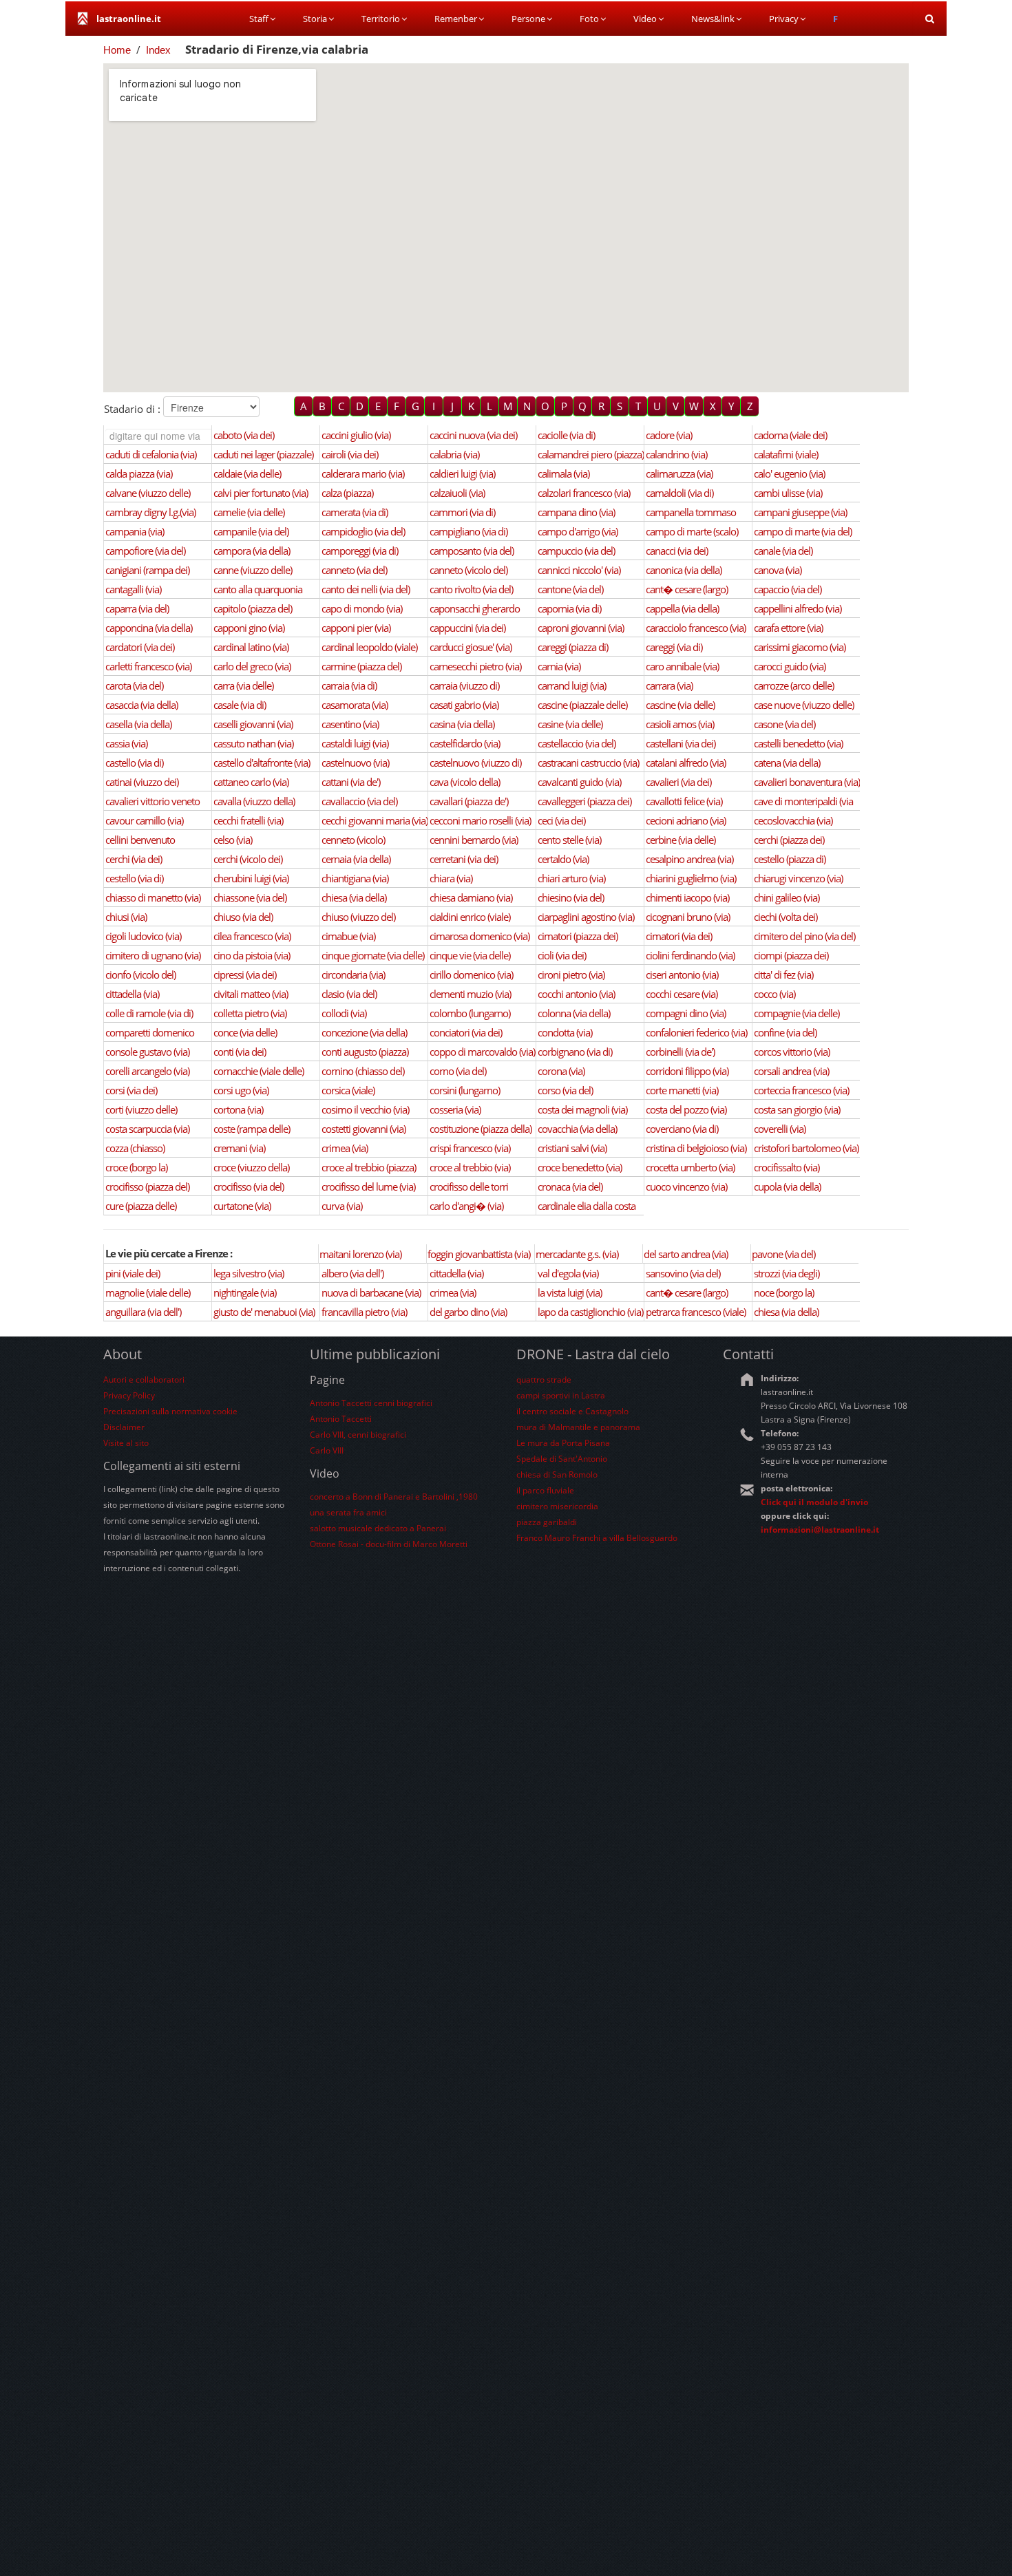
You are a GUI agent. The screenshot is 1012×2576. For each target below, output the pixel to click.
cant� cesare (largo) (687, 589)
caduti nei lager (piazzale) (263, 454)
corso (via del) (565, 1090)
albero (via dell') (352, 1273)
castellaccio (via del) (577, 743)
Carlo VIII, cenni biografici (358, 1435)
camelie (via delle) (249, 512)
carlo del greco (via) (252, 666)
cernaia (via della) (356, 859)
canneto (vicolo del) (468, 570)
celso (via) (233, 840)
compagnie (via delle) (797, 1013)
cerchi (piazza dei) (789, 840)
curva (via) (342, 1206)
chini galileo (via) (787, 897)
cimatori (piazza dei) (578, 936)
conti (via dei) (240, 1052)
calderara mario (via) (363, 473)
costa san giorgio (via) (797, 1109)
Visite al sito (126, 1443)
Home (117, 50)
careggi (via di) (674, 647)
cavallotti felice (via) (684, 801)
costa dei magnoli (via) (582, 1109)
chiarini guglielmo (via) (691, 878)
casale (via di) (240, 705)
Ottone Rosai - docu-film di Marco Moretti (389, 1544)
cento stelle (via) (569, 840)
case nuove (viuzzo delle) (804, 705)
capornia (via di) (569, 608)
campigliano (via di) (468, 531)
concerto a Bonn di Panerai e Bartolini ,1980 (394, 1497)
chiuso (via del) (243, 917)
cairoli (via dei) (350, 454)
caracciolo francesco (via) (696, 628)
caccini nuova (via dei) (473, 435)
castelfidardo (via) (465, 743)
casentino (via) (350, 724)
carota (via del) (134, 685)
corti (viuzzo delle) (141, 1109)
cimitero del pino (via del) (804, 936)
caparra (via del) (137, 608)
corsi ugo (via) (241, 1090)
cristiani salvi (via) (572, 1148)
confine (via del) (785, 1032)
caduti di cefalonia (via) (151, 454)
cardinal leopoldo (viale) (369, 647)
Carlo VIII (327, 1450)
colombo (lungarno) (470, 1013)
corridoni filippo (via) (687, 1071)
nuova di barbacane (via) (371, 1292)
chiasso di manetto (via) (153, 897)
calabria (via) (454, 454)
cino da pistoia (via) (252, 955)
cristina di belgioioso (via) (696, 1148)
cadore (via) (669, 435)
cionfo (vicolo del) (140, 975)
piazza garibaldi (547, 1522)
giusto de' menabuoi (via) (264, 1312)
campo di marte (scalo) (692, 531)
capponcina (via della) (149, 628)
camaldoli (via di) (679, 493)
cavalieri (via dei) (678, 782)
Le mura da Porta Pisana (563, 1443)
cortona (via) (238, 1109)
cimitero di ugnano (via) (153, 955)
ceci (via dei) (561, 820)
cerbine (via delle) (681, 840)
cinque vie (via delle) (470, 955)
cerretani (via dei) (464, 859)
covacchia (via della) (577, 1129)
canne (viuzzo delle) (253, 570)
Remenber (456, 19)
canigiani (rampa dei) (147, 570)
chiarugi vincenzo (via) (798, 878)
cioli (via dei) (562, 955)
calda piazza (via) (139, 473)
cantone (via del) (570, 589)
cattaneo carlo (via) (251, 782)
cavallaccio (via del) (359, 801)
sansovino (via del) (683, 1273)
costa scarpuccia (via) (147, 1129)
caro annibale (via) (682, 666)
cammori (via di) (462, 512)
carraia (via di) (349, 685)
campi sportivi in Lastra (561, 1395)
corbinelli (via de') (680, 1052)
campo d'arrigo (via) (578, 531)
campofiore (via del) (145, 551)
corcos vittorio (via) (792, 1052)
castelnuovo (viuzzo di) (475, 763)
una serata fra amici (348, 1512)
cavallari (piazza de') (469, 801)
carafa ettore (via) (788, 628)
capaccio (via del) (788, 589)
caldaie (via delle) (247, 473)
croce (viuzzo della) (251, 1167)
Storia (315, 19)
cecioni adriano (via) (686, 820)
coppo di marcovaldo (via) (482, 1052)
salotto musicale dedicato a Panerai (378, 1528)
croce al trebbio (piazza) (369, 1167)
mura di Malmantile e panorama (578, 1427)
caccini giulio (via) (356, 435)
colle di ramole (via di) (149, 1013)
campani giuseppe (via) (800, 512)
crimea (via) (345, 1148)
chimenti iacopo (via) (687, 897)
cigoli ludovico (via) (143, 936)
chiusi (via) (126, 917)
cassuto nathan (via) (253, 743)
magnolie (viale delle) (148, 1292)
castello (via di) (134, 763)
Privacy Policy (129, 1395)
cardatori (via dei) (140, 647)
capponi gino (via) (249, 628)
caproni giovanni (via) (581, 628)
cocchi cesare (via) (682, 994)
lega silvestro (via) (249, 1273)
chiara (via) (451, 878)
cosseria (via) (455, 1109)
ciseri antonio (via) (682, 975)
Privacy (784, 19)
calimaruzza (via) (679, 473)
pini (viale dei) (133, 1273)
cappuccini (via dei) (467, 628)
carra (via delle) (243, 685)
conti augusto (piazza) (365, 1052)
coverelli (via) (780, 1129)
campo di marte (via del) (803, 531)
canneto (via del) (354, 570)
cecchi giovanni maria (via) (375, 820)
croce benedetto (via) (580, 1167)
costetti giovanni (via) (363, 1129)
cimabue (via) (348, 936)
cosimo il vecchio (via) (365, 1109)
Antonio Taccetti (341, 1419)
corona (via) (561, 1071)
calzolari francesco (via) (584, 493)
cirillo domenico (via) (471, 975)
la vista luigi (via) (570, 1292)
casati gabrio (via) (464, 705)
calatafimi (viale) (786, 454)
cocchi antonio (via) (576, 994)
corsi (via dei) (131, 1090)
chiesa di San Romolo (557, 1475)
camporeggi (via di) (360, 551)
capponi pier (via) (356, 628)
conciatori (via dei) (466, 1032)
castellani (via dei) (681, 743)
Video (645, 19)
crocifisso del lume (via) (368, 1186)
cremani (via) (239, 1148)
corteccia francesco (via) (801, 1090)
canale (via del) (783, 551)
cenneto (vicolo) (353, 840)
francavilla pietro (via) (364, 1312)
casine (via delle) (570, 724)
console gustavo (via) (147, 1052)
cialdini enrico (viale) (470, 917)
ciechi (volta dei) (786, 917)
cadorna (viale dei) (790, 435)
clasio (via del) (349, 994)
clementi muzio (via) (470, 994)
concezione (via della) (364, 1032)
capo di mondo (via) (362, 608)
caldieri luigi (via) (462, 473)
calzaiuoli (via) (457, 493)
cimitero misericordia (557, 1506)
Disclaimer (124, 1427)
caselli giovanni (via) (253, 724)
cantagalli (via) (133, 589)
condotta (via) (565, 1032)
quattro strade (544, 1380)
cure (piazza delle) (141, 1206)
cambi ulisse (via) (788, 493)
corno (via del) (458, 1071)
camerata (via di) (355, 512)
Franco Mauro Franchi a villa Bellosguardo (597, 1538)
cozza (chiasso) (135, 1148)
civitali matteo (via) (251, 994)
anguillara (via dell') (143, 1312)
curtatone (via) (242, 1206)
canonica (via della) (684, 570)
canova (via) (778, 570)
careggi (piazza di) (573, 647)
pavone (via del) (783, 1254)
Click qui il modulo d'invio (814, 1502)
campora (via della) (252, 551)
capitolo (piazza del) (253, 608)
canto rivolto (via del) (471, 589)
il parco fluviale (545, 1490)
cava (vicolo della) (465, 782)
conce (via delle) (245, 1032)
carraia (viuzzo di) (464, 685)
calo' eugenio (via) (789, 473)
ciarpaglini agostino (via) (586, 917)
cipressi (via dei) (245, 975)
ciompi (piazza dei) (791, 955)
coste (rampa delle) (252, 1129)
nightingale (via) (245, 1292)
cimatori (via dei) (679, 936)
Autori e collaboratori (144, 1380)
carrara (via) (669, 685)
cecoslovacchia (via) (793, 820)
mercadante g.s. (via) (577, 1254)
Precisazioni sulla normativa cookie (170, 1411)
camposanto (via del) (472, 551)
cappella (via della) (682, 608)
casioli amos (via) (680, 724)
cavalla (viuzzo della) (254, 801)
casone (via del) (784, 724)
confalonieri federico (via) (696, 1032)
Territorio (381, 19)
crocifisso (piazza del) (147, 1186)
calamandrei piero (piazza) (591, 454)
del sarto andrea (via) (686, 1254)
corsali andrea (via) (791, 1071)
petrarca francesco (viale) (696, 1312)
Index (158, 50)
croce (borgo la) (136, 1167)
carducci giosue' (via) (471, 647)
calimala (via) (563, 473)
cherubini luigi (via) (251, 878)
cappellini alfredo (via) (798, 608)
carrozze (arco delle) (794, 685)
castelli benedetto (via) (798, 743)
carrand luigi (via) (572, 685)
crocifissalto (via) (787, 1167)
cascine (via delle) (680, 705)
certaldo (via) (563, 859)
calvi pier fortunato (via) (261, 493)
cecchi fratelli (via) (248, 820)
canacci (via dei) (677, 551)
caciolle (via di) (566, 435)
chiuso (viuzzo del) (358, 917)
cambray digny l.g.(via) (150, 512)
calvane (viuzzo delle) (148, 493)
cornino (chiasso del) (363, 1071)
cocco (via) (774, 994)
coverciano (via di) (682, 1129)
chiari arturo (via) (571, 878)
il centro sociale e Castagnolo (572, 1411)
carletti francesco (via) (148, 666)
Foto (589, 19)
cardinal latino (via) (251, 647)
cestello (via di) (134, 878)
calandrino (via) (676, 454)
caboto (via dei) (244, 435)
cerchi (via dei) (134, 859)
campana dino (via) (576, 512)
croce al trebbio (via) (470, 1167)
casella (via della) (138, 724)
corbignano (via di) (575, 1052)
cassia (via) (126, 743)
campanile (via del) (251, 531)
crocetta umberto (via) (690, 1167)
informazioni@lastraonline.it (820, 1530)
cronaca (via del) (570, 1186)
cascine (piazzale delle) (582, 705)
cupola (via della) (787, 1186)
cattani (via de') (351, 782)
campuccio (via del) (576, 551)
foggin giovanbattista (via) (479, 1254)
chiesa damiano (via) (471, 897)
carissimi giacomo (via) (800, 647)
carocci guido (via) (790, 666)
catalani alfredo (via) (686, 763)
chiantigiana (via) (355, 878)
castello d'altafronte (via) (262, 763)
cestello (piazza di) (790, 859)
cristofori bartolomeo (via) (806, 1148)
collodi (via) (344, 1013)
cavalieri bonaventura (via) (807, 782)
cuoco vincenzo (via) (686, 1186)
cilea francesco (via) (252, 936)
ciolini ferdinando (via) (690, 955)
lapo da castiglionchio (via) (590, 1312)
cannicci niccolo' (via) (579, 570)
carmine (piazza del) (361, 666)
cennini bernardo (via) (474, 840)
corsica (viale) (348, 1090)
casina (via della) (462, 724)
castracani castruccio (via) (588, 763)
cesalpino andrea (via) (689, 859)
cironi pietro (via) (571, 975)
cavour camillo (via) (144, 820)
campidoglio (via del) (363, 531)
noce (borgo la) (784, 1292)
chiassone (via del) (250, 897)
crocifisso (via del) (249, 1186)
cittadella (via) (132, 994)
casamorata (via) (355, 705)
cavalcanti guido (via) (579, 782)
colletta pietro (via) (250, 1013)
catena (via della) (787, 763)
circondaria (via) (353, 975)
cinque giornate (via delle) (373, 955)
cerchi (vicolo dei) (248, 859)
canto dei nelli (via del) (366, 589)
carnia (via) (559, 666)
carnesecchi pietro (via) (475, 666)
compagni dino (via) (686, 1013)
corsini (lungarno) (465, 1090)
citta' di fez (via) (783, 975)
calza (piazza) (347, 493)
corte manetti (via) (682, 1090)
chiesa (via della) (354, 897)
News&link (713, 19)
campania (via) (135, 531)
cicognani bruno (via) (688, 917)
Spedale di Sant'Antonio (562, 1459)
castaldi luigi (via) (355, 743)
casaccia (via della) (141, 705)
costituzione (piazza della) (481, 1129)
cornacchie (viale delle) (259, 1071)
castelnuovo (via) (355, 763)
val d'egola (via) (568, 1273)
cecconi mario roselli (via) (480, 820)
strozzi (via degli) (787, 1273)
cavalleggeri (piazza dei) (584, 801)
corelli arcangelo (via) (147, 1071)
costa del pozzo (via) (686, 1109)
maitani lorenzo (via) (360, 1254)
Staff (259, 19)
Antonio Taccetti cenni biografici (371, 1403)
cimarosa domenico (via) (479, 936)
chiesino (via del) (571, 897)
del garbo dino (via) (468, 1312)
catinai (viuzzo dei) (142, 782)
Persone (528, 19)
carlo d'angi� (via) (466, 1206)
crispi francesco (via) (470, 1148)
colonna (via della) (574, 1013)
